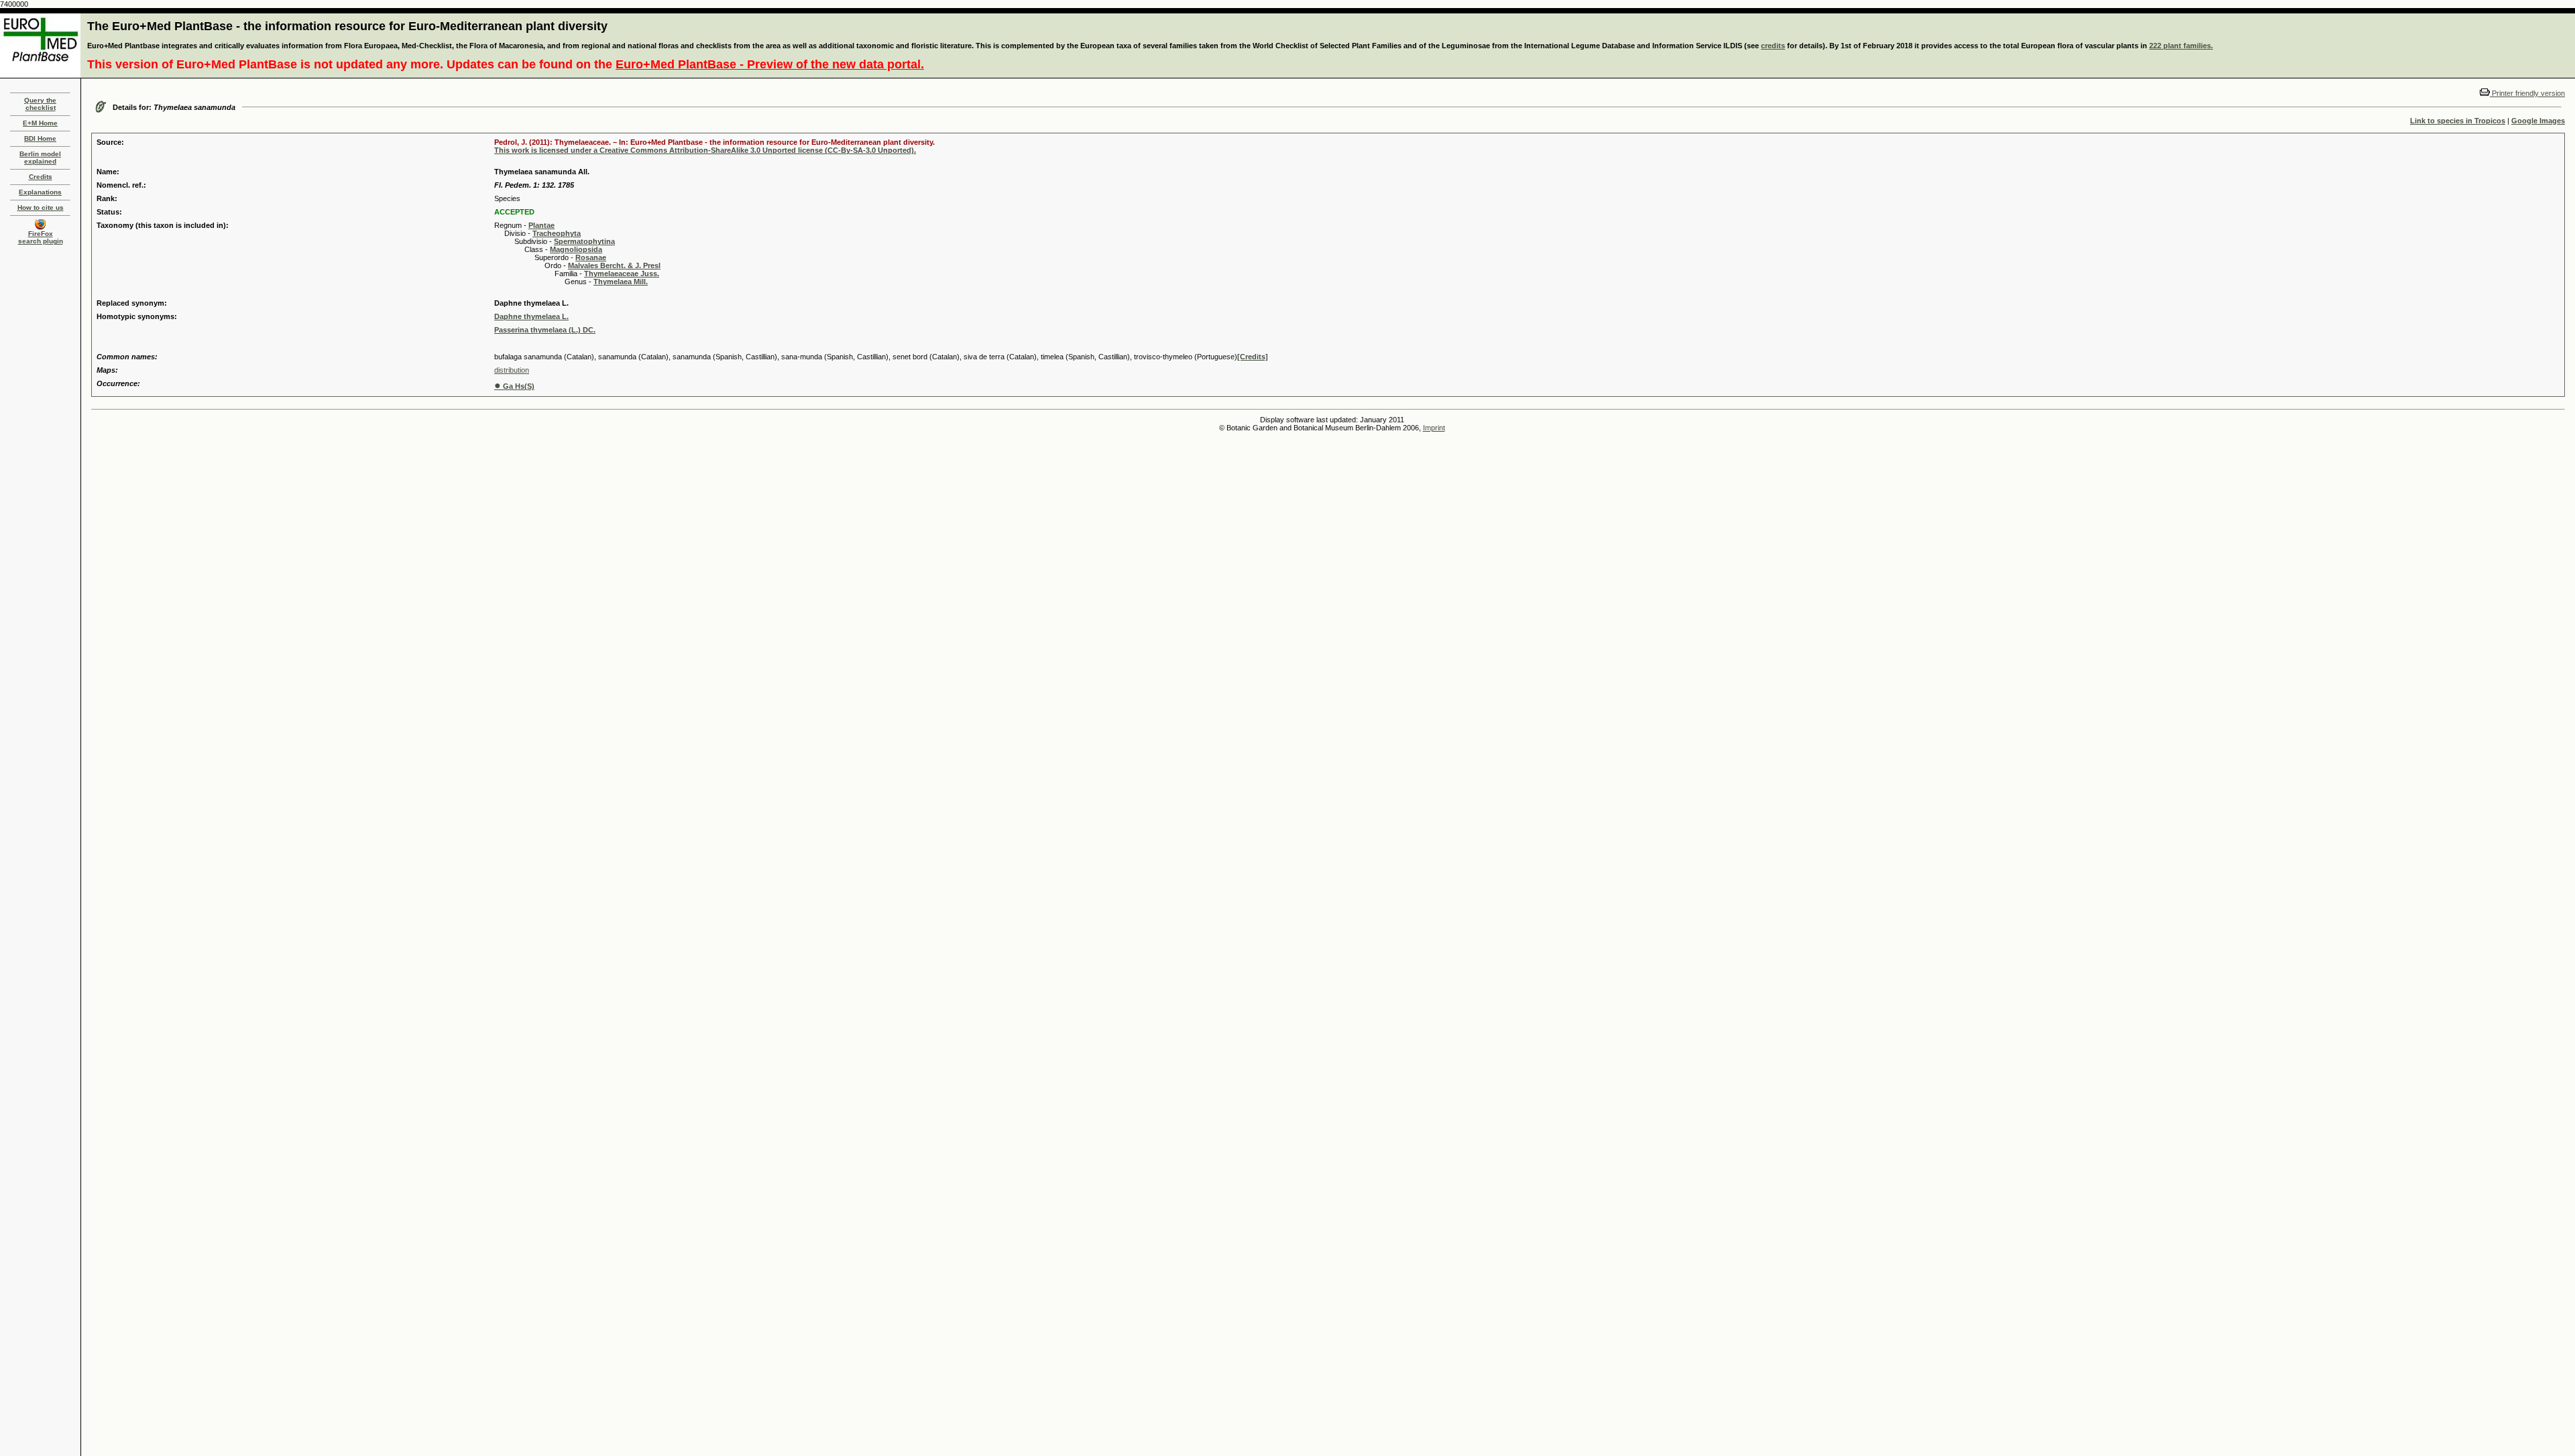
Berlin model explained (40, 158)
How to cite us (41, 207)
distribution (512, 370)
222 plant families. (2181, 46)
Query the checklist (40, 104)
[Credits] (1253, 357)
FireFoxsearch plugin (41, 237)
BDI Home (40, 138)
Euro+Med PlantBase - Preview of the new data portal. (770, 64)
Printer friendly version (2527, 93)
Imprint (1434, 428)
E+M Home (40, 123)
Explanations (40, 192)
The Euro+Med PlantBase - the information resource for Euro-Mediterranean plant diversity (347, 26)
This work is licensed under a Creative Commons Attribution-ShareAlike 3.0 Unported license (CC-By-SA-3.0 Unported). (705, 150)
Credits (41, 177)
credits (1773, 46)
